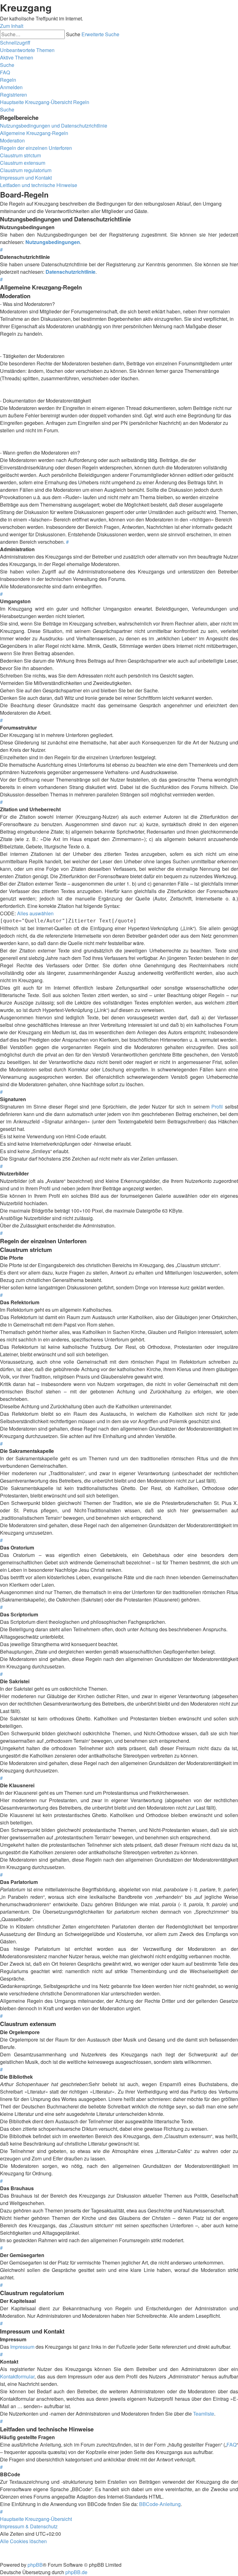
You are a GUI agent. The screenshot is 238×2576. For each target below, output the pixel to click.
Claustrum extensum (23, 163)
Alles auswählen (35, 913)
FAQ (231, 2445)
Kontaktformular (17, 2376)
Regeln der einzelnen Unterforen (36, 148)
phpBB (35, 2565)
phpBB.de (76, 2572)
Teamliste (204, 2414)
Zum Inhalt (12, 26)
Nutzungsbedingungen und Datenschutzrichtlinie (54, 126)
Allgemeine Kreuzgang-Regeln (34, 133)
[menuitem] (27, 50)
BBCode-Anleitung (160, 2504)
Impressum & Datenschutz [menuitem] (29, 2526)
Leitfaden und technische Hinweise (39, 185)
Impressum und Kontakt (26, 178)
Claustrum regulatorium (26, 170)
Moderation (12, 140)
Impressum (22, 2347)
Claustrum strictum (20, 155)
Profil (217, 1107)
